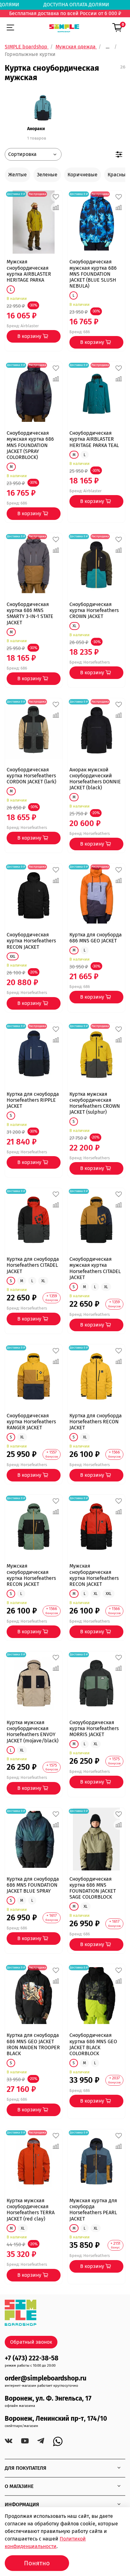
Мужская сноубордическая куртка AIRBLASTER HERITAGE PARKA (29, 271)
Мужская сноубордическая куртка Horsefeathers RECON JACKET (31, 1575)
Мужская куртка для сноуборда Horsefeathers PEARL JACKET (93, 2210)
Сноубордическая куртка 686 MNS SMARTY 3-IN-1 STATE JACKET (30, 613)
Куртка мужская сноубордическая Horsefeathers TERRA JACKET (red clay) (31, 2210)
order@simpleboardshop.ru (46, 2378)
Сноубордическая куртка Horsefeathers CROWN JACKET (94, 610)
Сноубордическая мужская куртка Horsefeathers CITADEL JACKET (95, 1268)
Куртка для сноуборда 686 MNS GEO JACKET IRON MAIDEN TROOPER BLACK (33, 2044)
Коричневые (83, 175)
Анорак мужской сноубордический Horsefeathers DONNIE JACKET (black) (95, 779)
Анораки (36, 129)
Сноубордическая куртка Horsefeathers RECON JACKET (31, 941)
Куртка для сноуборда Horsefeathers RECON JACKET (96, 1422)
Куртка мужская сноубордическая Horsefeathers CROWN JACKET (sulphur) (95, 1103)
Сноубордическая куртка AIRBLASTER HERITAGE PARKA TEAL (94, 439)
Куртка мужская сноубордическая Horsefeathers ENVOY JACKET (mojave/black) (32, 1732)
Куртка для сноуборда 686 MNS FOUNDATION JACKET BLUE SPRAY (33, 1885)
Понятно (37, 2563)
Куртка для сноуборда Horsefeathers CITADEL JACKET (33, 1265)
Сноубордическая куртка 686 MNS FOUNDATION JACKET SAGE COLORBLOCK (93, 1888)
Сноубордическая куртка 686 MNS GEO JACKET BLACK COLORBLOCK (93, 2044)
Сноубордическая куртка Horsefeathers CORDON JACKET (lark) (31, 776)
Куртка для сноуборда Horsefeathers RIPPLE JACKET (33, 1100)
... (108, 47)
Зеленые (47, 175)
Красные (118, 175)
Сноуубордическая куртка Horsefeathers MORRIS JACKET (94, 1728)
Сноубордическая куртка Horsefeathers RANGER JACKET (31, 1422)
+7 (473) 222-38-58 (32, 2358)
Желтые (18, 175)
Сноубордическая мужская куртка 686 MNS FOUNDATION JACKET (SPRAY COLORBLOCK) (30, 445)
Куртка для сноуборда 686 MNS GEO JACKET (96, 938)
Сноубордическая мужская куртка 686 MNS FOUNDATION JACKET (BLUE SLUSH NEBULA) (93, 274)
